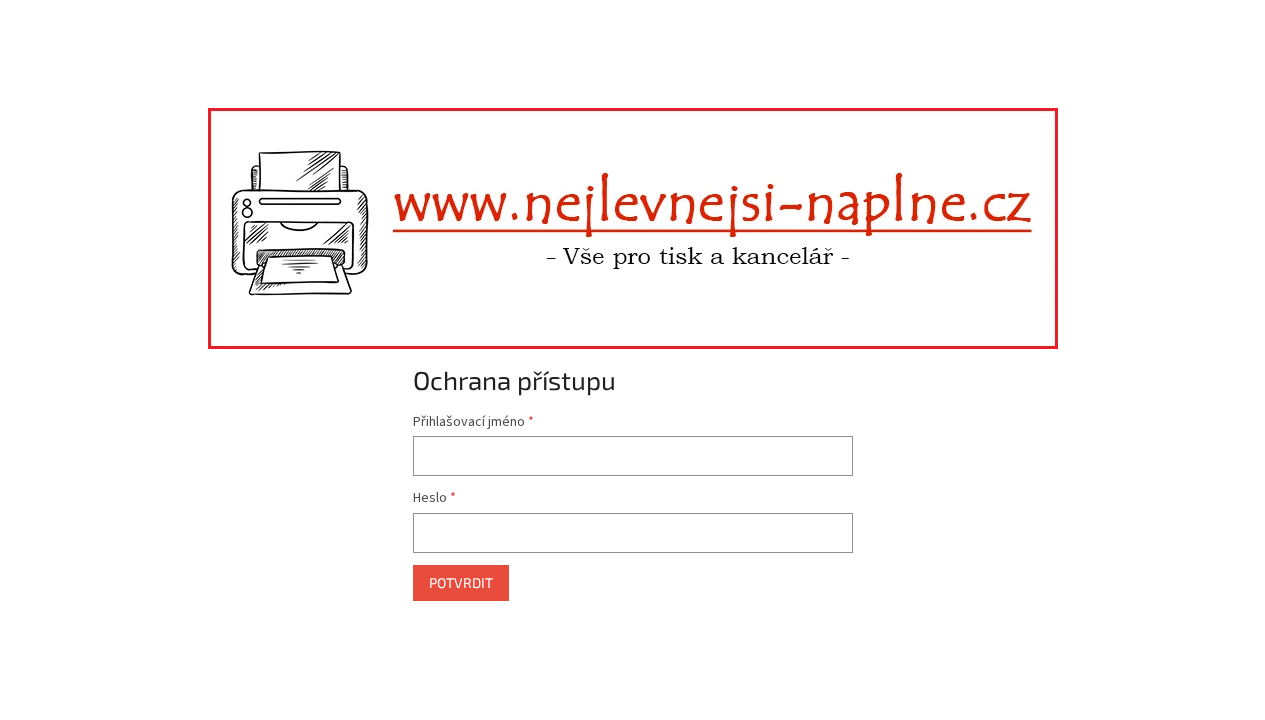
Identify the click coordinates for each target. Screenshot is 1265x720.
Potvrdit (461, 582)
